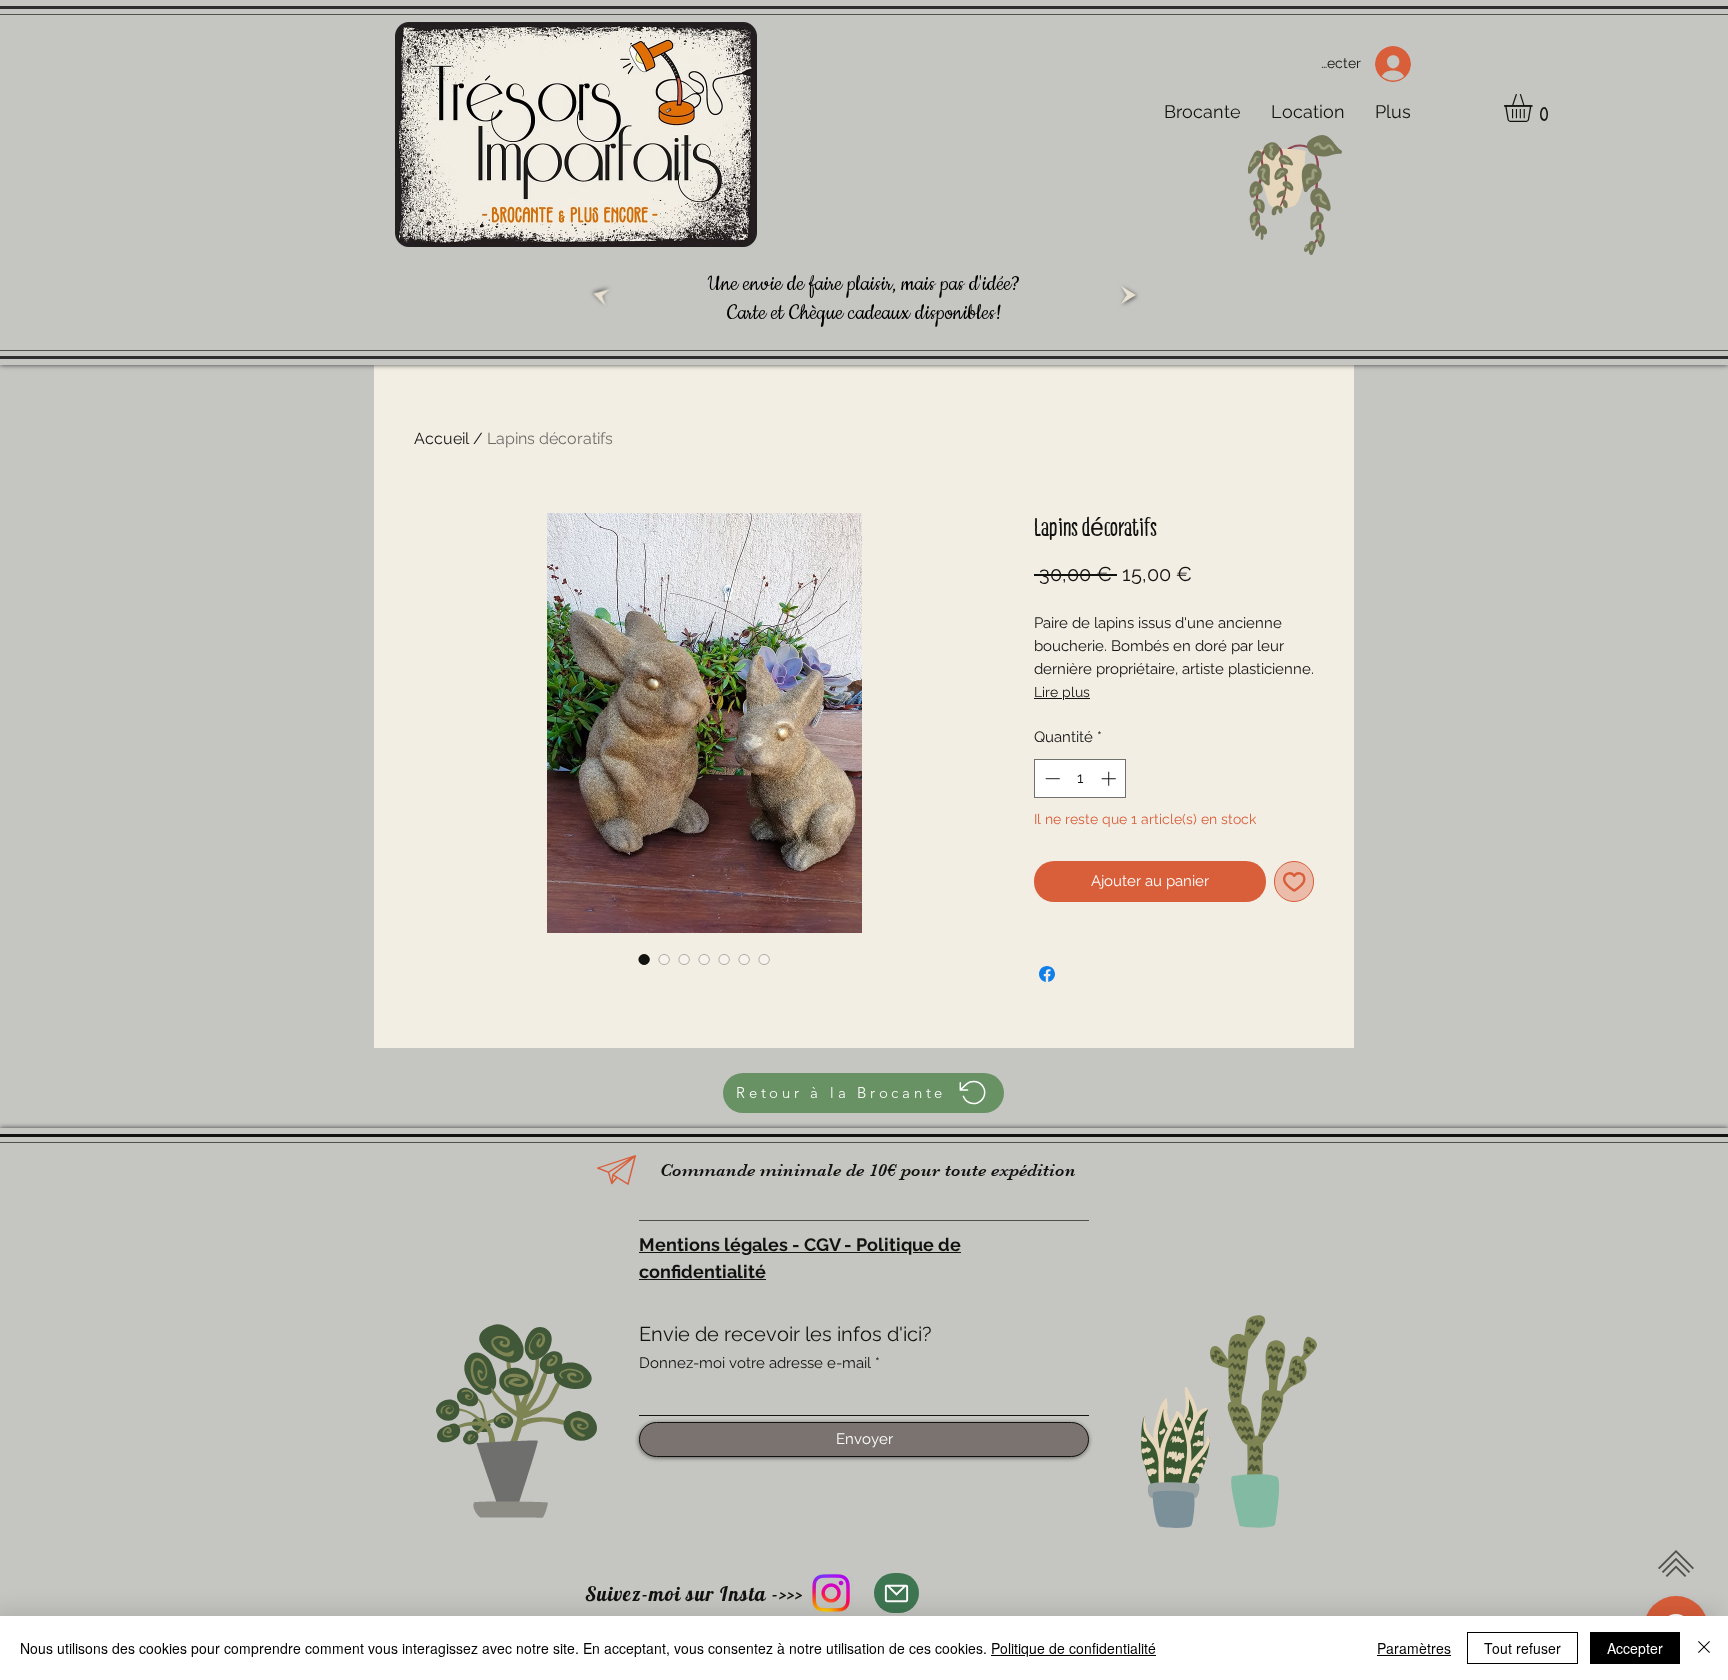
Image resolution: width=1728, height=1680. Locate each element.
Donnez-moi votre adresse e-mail (755, 1363)
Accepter (1635, 1648)
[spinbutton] (1080, 778)
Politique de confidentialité (1073, 1648)
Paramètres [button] (1414, 1648)
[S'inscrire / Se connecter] (1399, 64)
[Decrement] (1050, 778)
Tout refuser (1522, 1648)
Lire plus (1062, 692)
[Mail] (896, 1593)
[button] (1534, 108)
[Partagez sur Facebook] (1047, 974)
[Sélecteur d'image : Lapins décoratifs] (644, 959)
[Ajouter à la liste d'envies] (1294, 881)
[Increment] (1110, 778)
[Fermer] (1704, 1648)
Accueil (441, 438)
